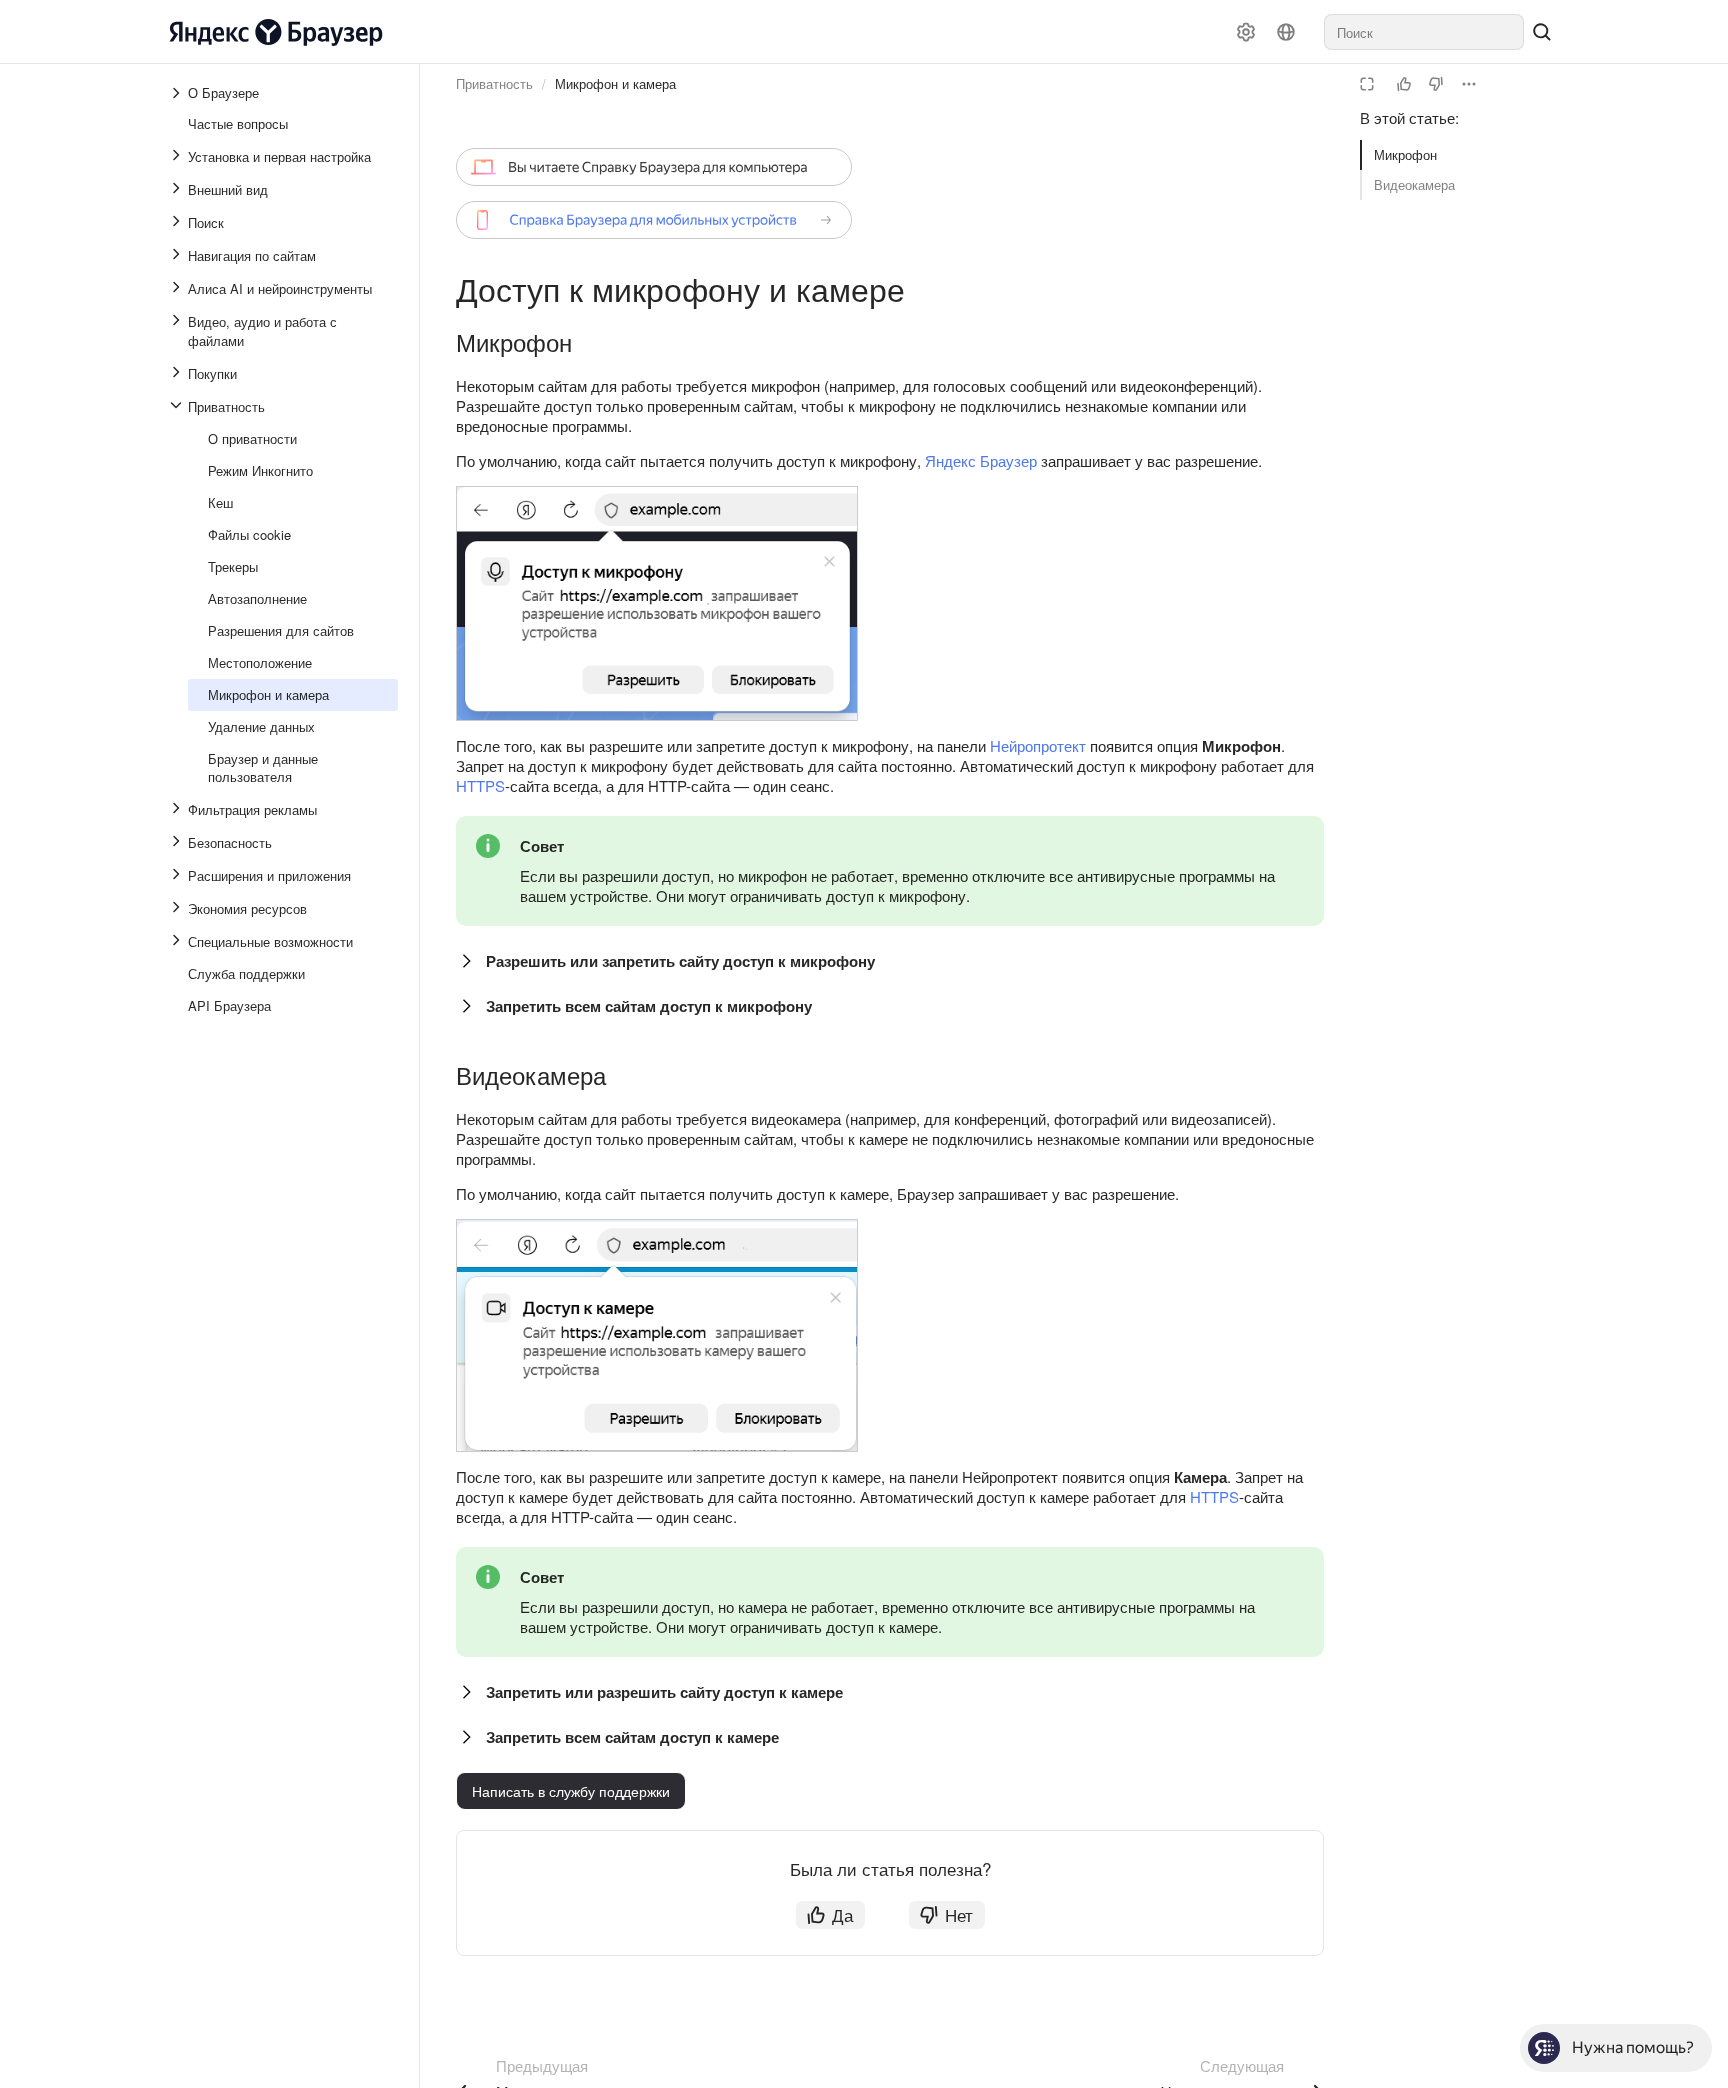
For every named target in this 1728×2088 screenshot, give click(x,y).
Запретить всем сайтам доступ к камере (632, 1737)
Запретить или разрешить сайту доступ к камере (664, 1692)
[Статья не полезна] (1436, 84)
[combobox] (1424, 32)
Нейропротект (1038, 745)
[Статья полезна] (1404, 84)
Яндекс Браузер (981, 460)
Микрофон (1405, 154)
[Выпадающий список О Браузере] (178, 93)
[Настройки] (1246, 32)
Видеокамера (1414, 184)
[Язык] (1286, 32)
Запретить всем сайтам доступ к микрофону (649, 1006)
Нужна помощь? (1633, 2047)
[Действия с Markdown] (1469, 84)
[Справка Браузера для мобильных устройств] (654, 220)
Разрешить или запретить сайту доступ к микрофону (680, 961)
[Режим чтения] (1367, 84)
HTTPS (480, 785)
